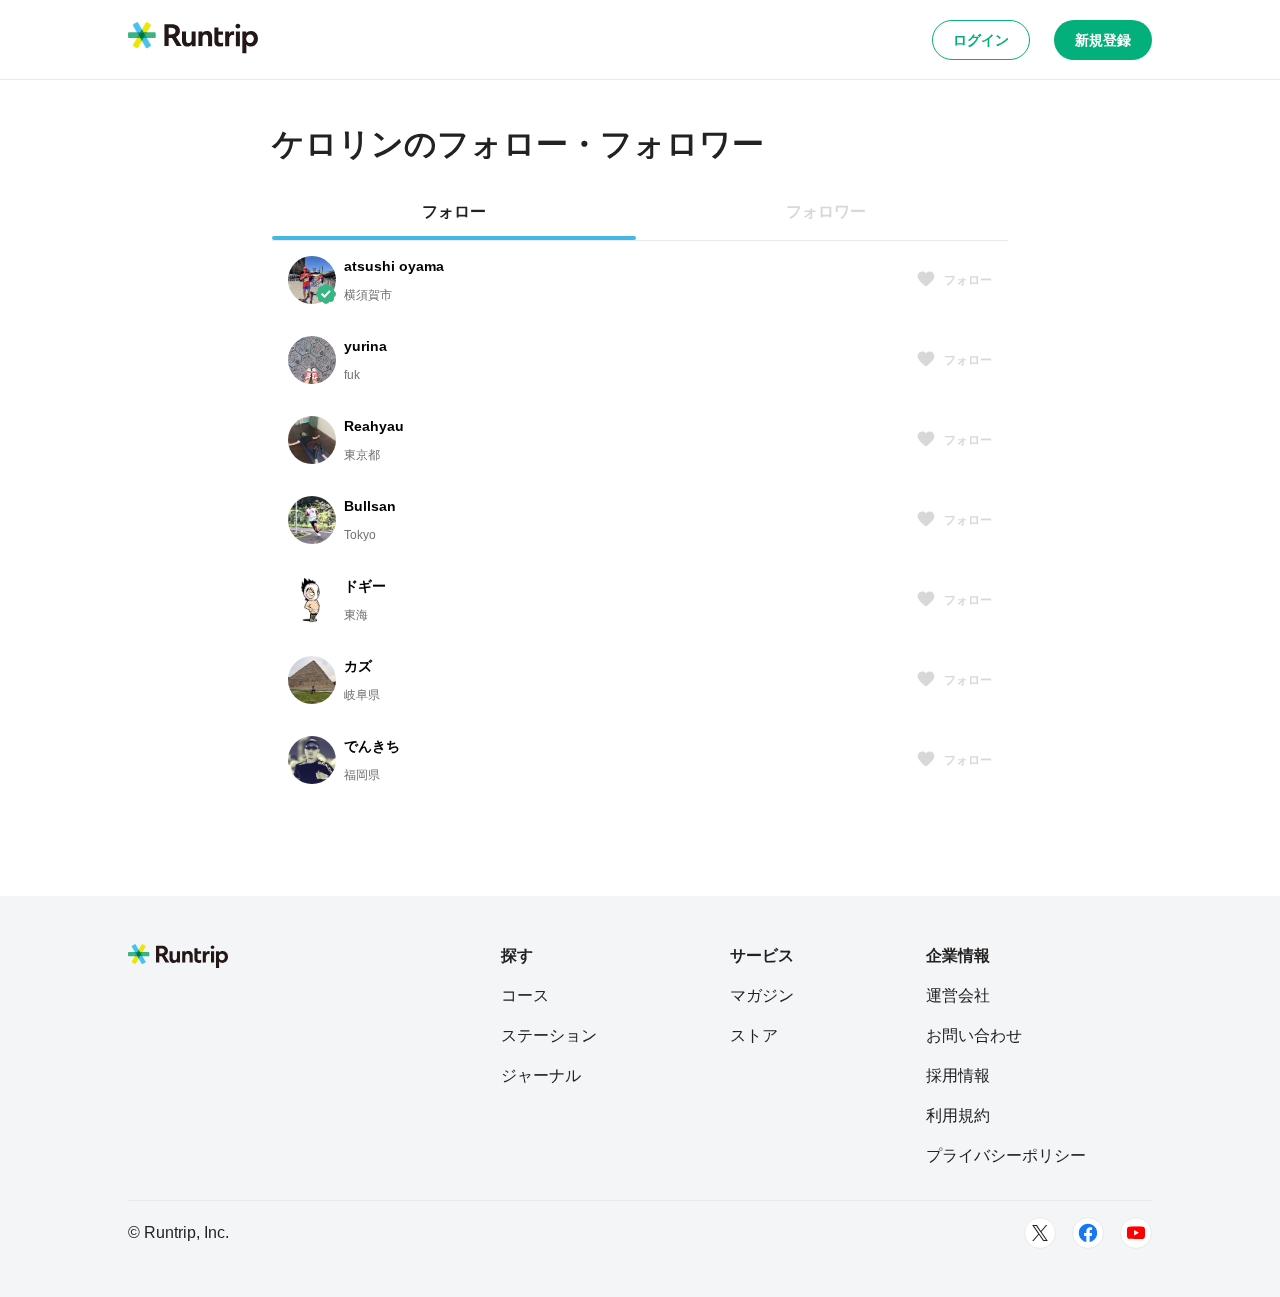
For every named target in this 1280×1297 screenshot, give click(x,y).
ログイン (981, 40)
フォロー (968, 280)
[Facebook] (1088, 1233)
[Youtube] (1136, 1233)
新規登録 (1103, 40)
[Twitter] (1040, 1233)
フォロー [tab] (454, 211)
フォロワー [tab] (826, 211)
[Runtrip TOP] (193, 39)
